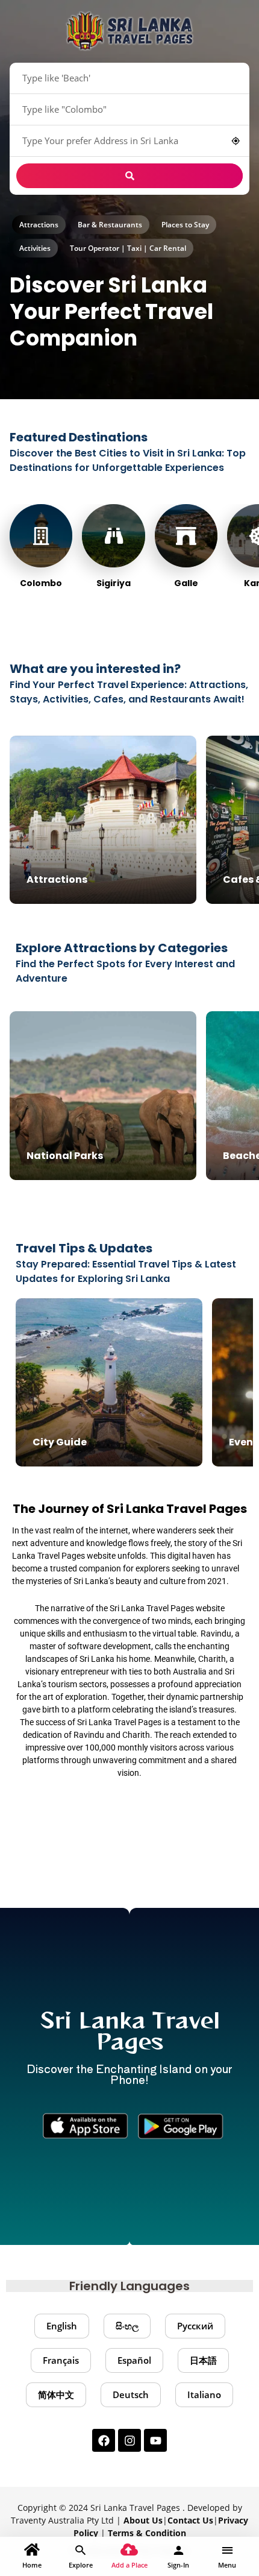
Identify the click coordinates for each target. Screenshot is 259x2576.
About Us (143, 2520)
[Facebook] (104, 2440)
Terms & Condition (147, 2533)
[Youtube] (155, 2440)
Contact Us (190, 2520)
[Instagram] (129, 2440)
